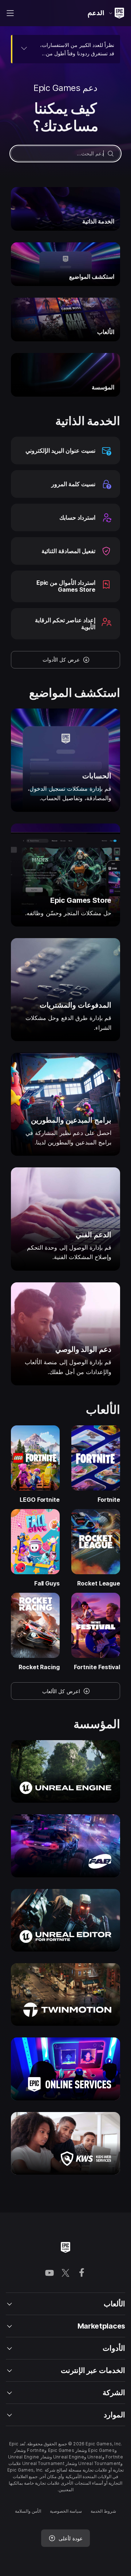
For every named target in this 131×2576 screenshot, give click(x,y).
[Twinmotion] (65, 1994)
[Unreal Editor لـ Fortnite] (65, 1920)
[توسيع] (24, 48)
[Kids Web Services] (65, 2143)
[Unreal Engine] (65, 1771)
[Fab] (65, 1846)
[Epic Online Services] (65, 2069)
